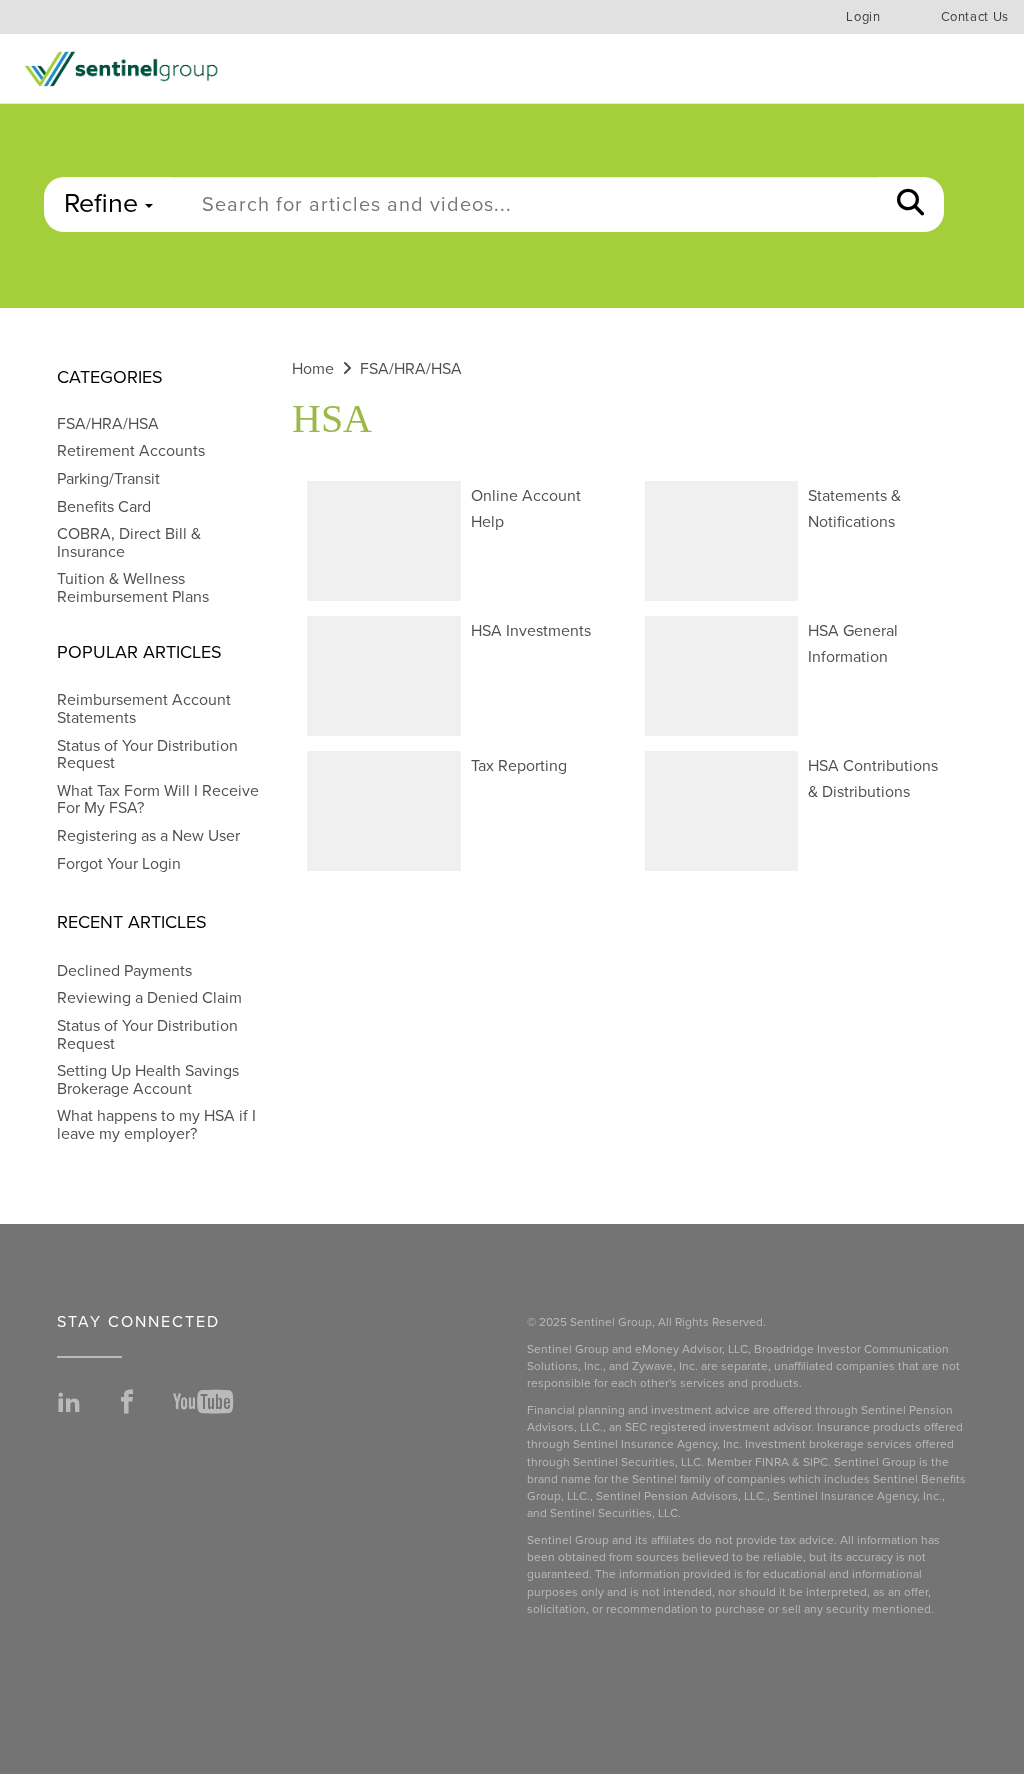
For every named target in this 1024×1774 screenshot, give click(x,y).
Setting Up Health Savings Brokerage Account (148, 1080)
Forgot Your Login (119, 864)
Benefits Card (104, 507)
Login (863, 17)
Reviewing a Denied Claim (149, 998)
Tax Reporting (519, 766)
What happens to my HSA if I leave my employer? (156, 1125)
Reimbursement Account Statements (144, 709)
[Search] (910, 204)
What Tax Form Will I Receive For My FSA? (158, 800)
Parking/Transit (108, 479)
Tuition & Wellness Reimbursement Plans (133, 588)
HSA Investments (531, 631)
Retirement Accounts (131, 451)
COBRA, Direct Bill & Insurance (129, 543)
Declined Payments (124, 971)
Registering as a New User (148, 836)
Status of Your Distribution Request (147, 755)
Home (313, 369)
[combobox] (525, 204)
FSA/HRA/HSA (108, 424)
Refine (104, 203)
